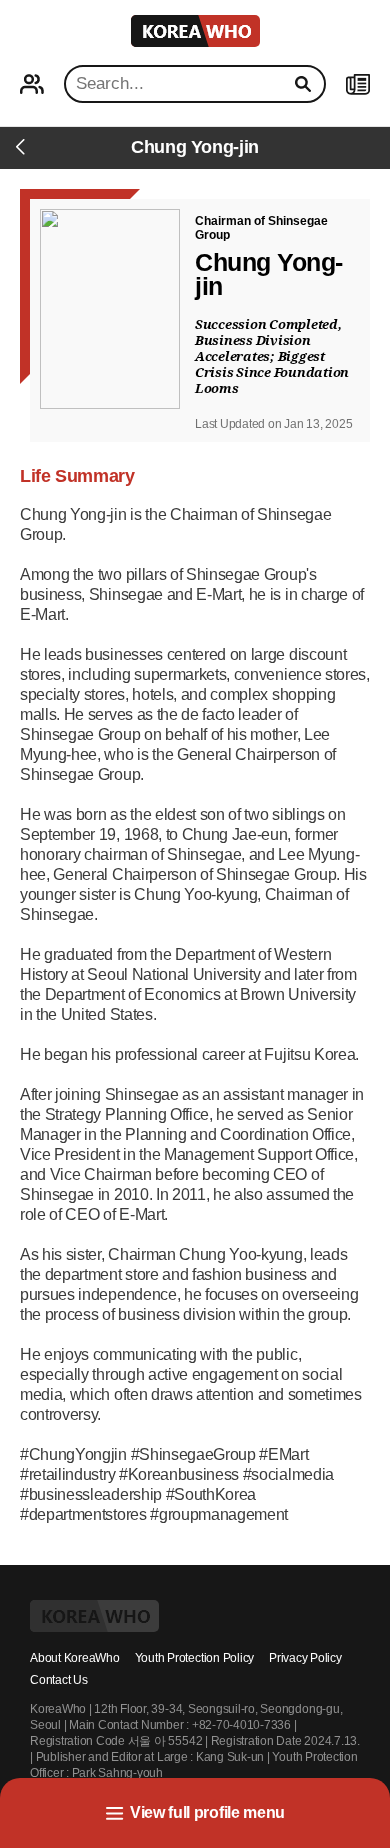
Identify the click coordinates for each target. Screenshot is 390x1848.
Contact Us (59, 1680)
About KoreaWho (75, 1658)
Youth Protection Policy (194, 1658)
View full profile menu (207, 1812)
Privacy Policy (305, 1658)
